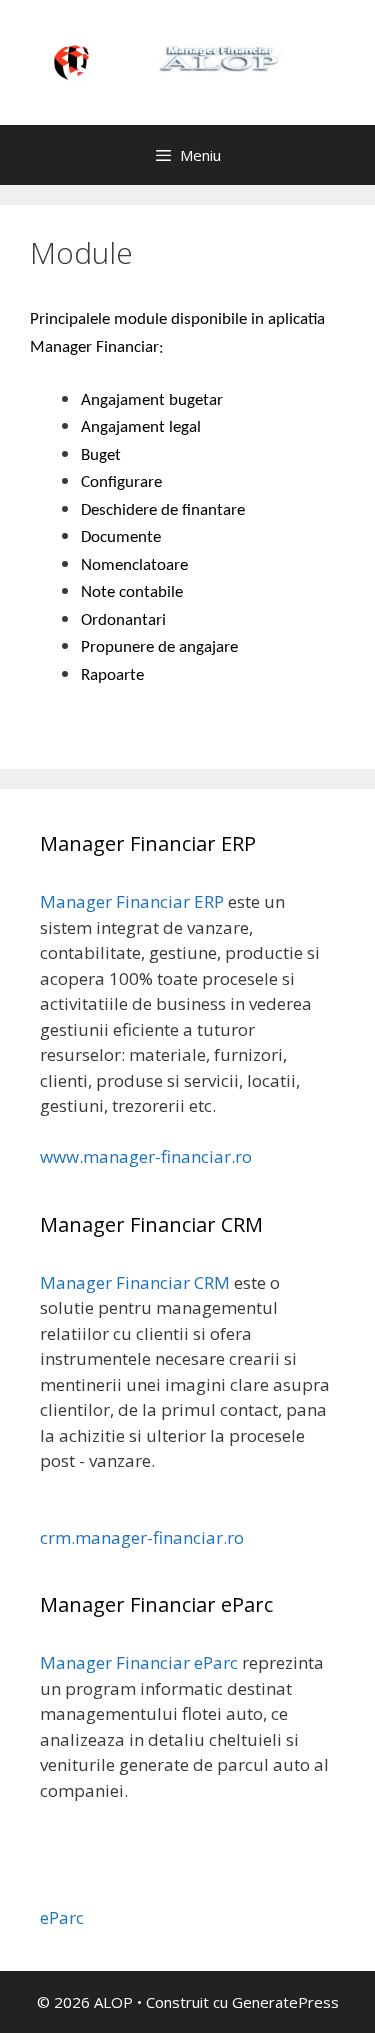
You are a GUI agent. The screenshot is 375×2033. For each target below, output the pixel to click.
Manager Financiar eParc (139, 1662)
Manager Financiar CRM (135, 1282)
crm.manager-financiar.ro (142, 1537)
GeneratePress (285, 2002)
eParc (62, 1917)
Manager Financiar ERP (132, 901)
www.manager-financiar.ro (146, 1156)
